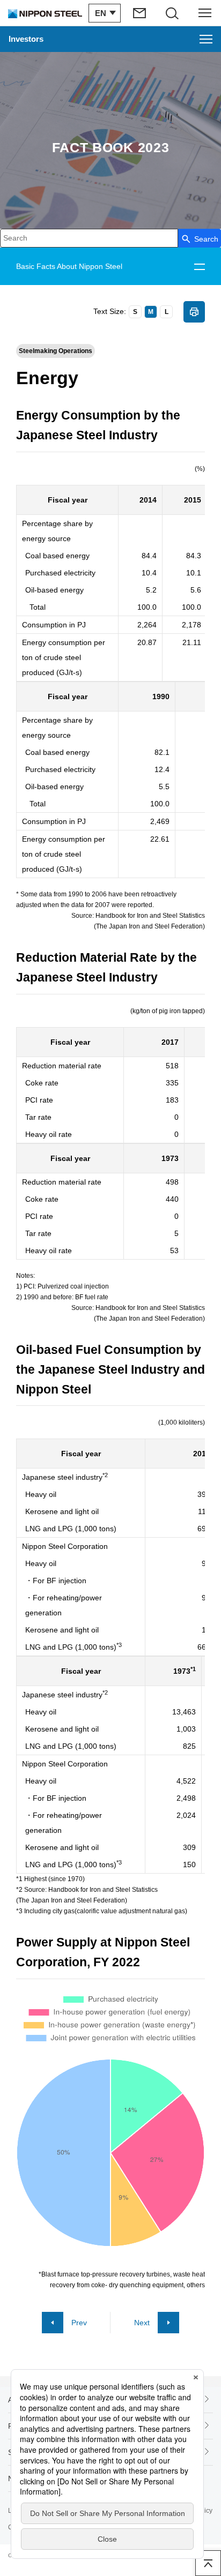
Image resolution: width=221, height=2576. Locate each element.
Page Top (208, 2563)
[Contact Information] (140, 13)
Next (142, 2323)
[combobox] (89, 238)
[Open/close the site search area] (172, 13)
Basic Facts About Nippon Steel (69, 266)
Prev (79, 2323)
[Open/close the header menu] (205, 13)
